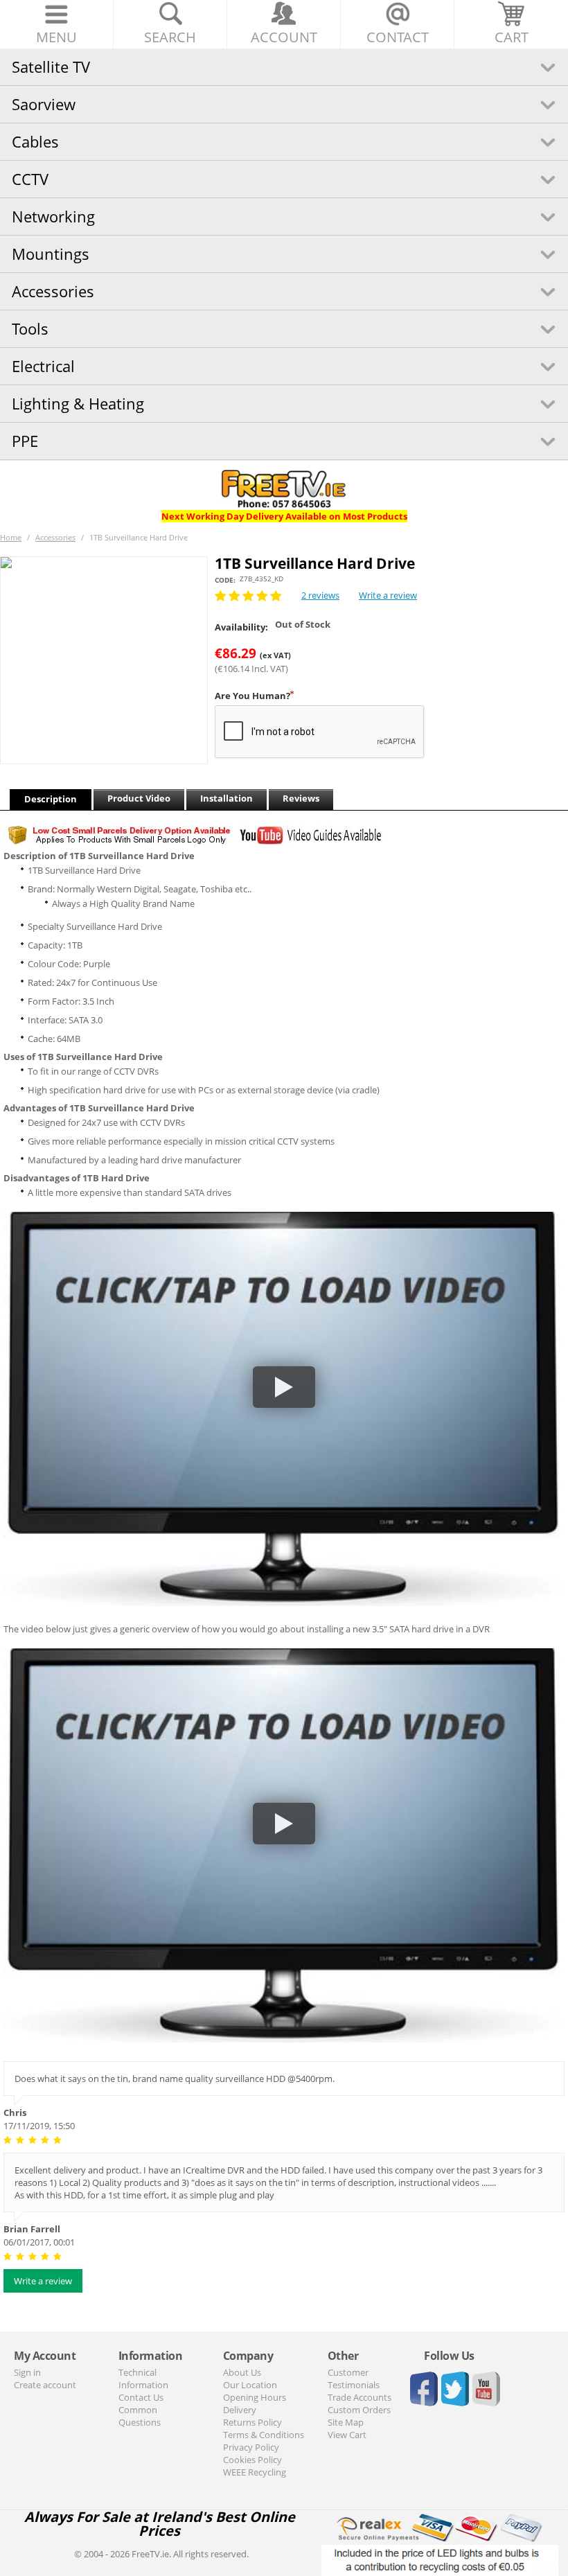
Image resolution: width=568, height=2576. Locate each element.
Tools (30, 328)
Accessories (53, 291)
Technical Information (143, 2379)
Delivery (240, 2410)
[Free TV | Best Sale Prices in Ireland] (284, 484)
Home (11, 537)
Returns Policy (252, 2422)
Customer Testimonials (354, 2379)
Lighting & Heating (78, 403)
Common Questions (140, 2416)
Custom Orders (359, 2410)
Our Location (250, 2385)
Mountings (51, 254)
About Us (242, 2372)
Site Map (346, 2422)
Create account (45, 2385)
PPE (25, 441)
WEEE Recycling (255, 2472)
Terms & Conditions (264, 2435)
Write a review (388, 595)
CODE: (225, 580)
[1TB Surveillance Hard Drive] (104, 660)
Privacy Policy (251, 2447)
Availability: (241, 627)
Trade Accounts (360, 2397)
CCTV (30, 179)
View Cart (347, 2435)
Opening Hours (255, 2397)
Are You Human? (252, 696)
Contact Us (141, 2397)
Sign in (27, 2372)
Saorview (44, 104)
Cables (35, 141)
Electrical (43, 366)
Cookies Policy (252, 2460)
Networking (53, 216)
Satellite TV (51, 67)
